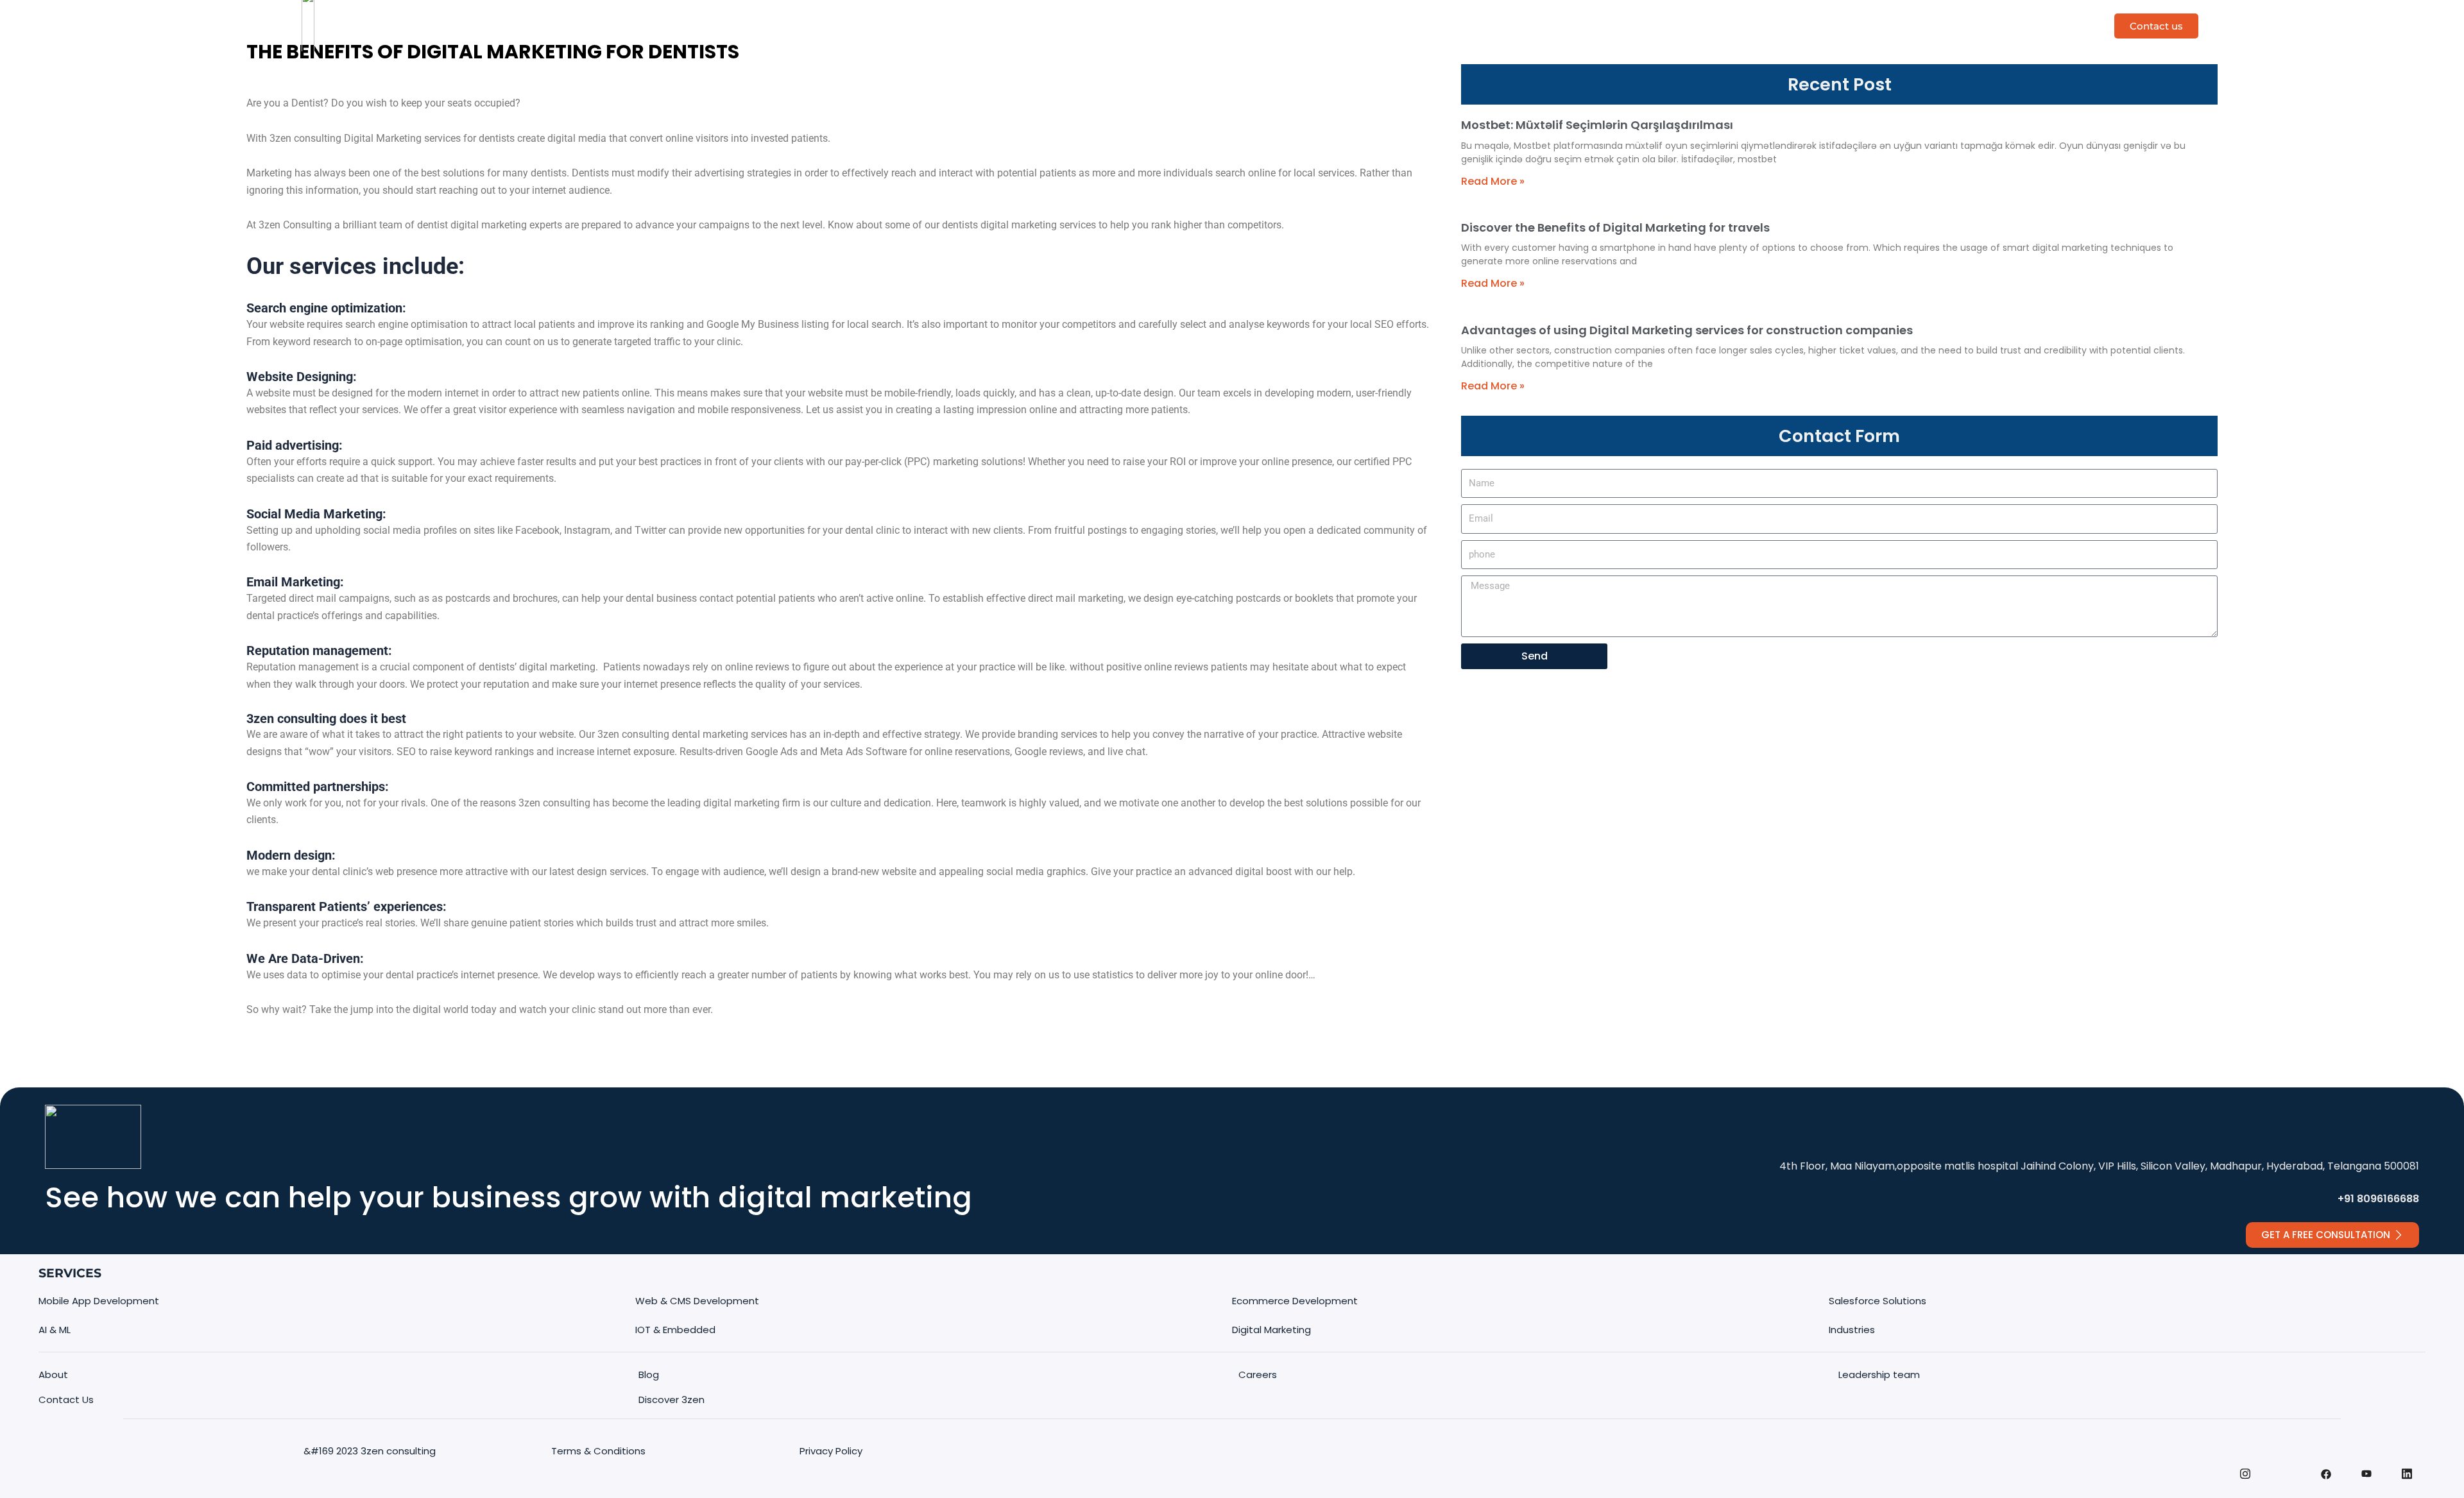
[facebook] (2326, 1482)
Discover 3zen (1122, 25)
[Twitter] (2286, 1461)
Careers (1258, 1375)
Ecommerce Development (1295, 1301)
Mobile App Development (99, 1301)
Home (1051, 25)
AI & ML (55, 1330)
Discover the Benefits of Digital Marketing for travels (1615, 227)
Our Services (1210, 25)
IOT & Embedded (675, 1330)
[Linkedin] (2407, 1481)
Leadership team (1879, 1375)
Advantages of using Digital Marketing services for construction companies (1687, 330)
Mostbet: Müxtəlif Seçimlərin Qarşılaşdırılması (1597, 125)
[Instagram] (2245, 1481)
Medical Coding (1317, 25)
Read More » (1493, 181)
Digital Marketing (1271, 1330)
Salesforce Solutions (1878, 1301)
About (53, 1375)
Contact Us (66, 1400)
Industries (1403, 25)
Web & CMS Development (697, 1301)
